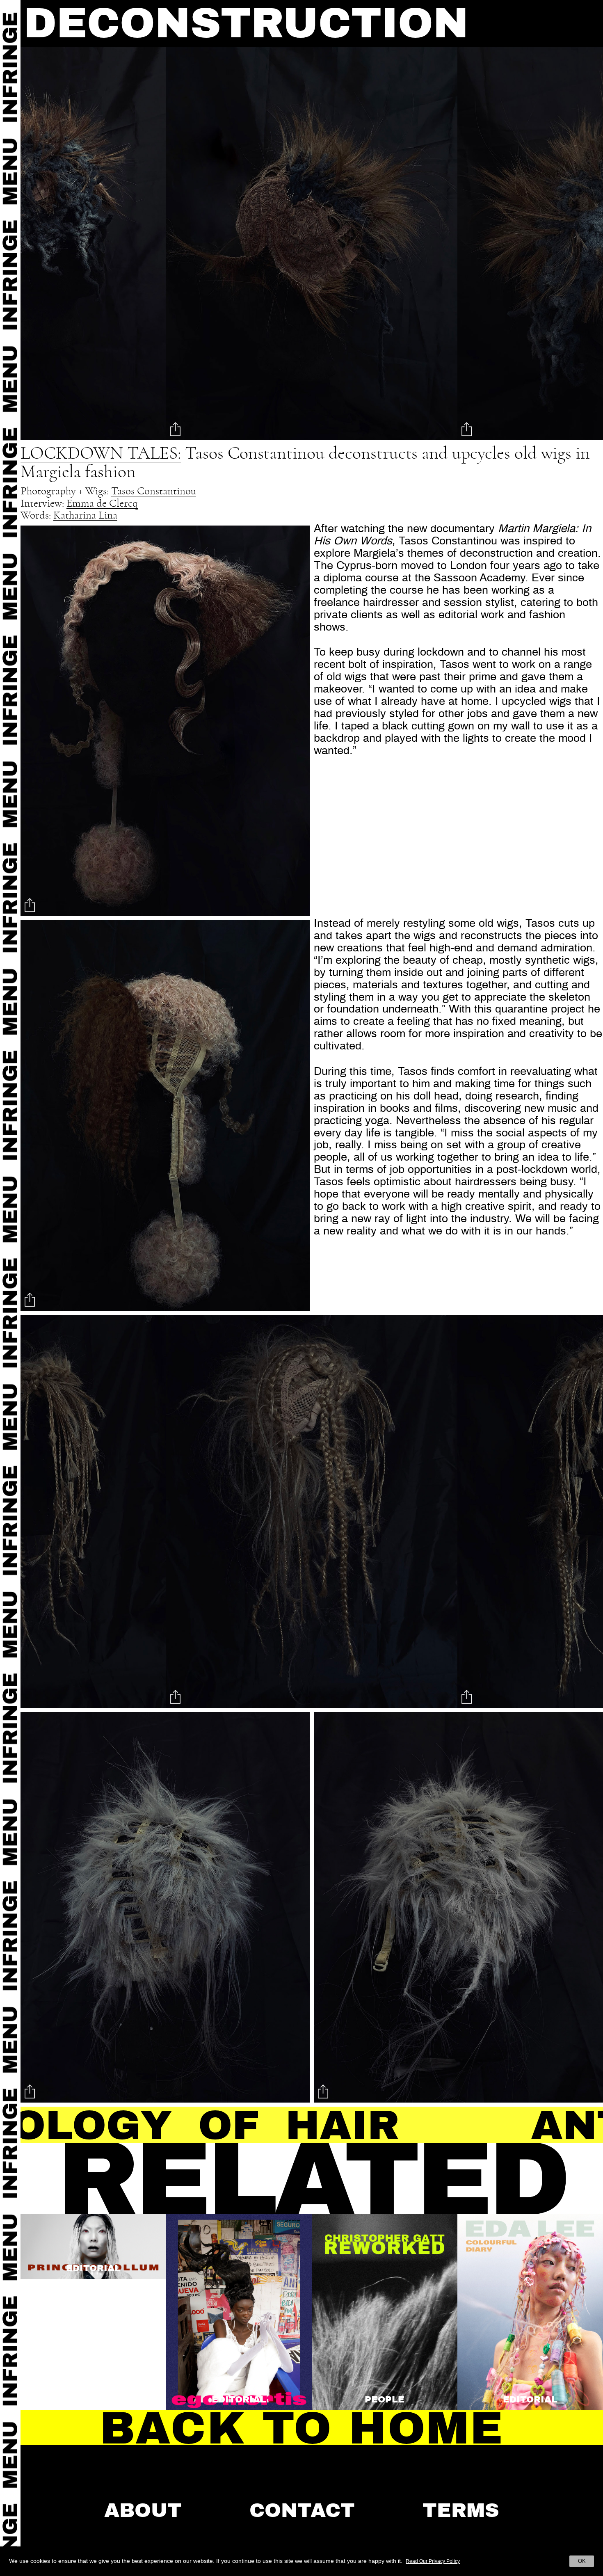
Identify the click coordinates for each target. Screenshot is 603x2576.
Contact (302, 2510)
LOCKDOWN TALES (99, 454)
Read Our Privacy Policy (433, 2561)
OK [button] (582, 2561)
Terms (461, 2510)
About (143, 2510)
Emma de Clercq (102, 503)
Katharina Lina (85, 515)
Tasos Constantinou (154, 491)
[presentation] (50, 246)
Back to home (301, 2428)
